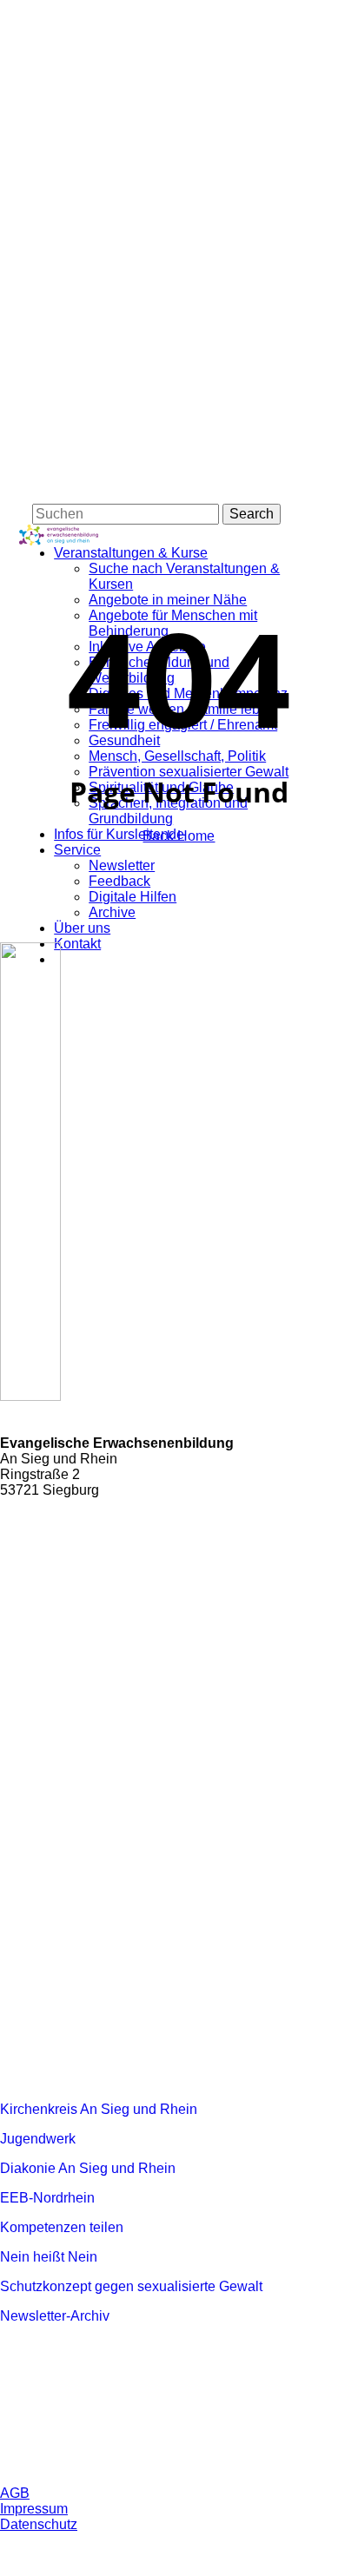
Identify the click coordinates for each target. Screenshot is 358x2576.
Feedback (119, 881)
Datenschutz (39, 2524)
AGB (15, 2493)
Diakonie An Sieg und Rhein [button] (88, 2168)
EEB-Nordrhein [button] (47, 2198)
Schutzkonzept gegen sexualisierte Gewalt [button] (131, 2286)
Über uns (82, 928)
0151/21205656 (87, 1523)
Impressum (34, 2509)
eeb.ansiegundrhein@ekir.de (127, 1563)
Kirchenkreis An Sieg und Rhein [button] (99, 2109)
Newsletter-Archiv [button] (55, 2316)
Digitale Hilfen (133, 897)
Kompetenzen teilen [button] (62, 2227)
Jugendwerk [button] (38, 2139)
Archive (112, 912)
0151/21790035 (87, 1543)
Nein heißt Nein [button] (49, 2257)
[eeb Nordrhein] (109, 1807)
